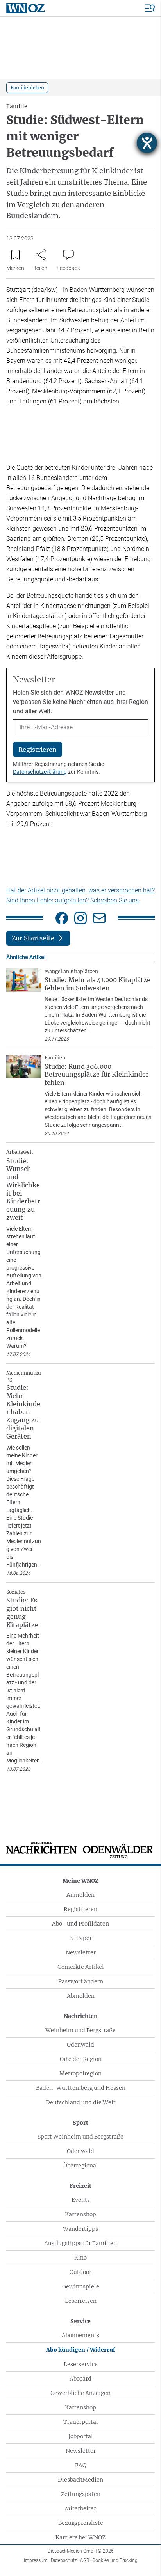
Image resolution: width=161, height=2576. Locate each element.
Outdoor (80, 2272)
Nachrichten (81, 2016)
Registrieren (80, 1909)
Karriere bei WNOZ (80, 2537)
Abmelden (81, 1996)
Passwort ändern (81, 1981)
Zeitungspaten (81, 2494)
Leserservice (81, 2364)
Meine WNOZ (80, 1881)
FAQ (81, 2465)
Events (81, 2200)
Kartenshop (80, 2214)
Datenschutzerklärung (40, 772)
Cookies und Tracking (115, 2560)
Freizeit (80, 2186)
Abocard (80, 2379)
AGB (85, 2560)
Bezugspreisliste (81, 2523)
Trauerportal (81, 2422)
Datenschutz (64, 2560)
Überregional (81, 2166)
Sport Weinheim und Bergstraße (80, 2137)
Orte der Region (81, 2059)
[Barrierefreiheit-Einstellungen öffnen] (147, 143)
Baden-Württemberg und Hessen (81, 2088)
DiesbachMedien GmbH (81, 2551)
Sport (80, 2123)
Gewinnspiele (81, 2286)
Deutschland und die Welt (81, 2102)
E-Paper (80, 1938)
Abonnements (80, 2335)
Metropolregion (80, 2073)
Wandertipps (80, 2229)
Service (80, 2321)
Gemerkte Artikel (81, 1967)
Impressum (36, 2560)
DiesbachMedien (80, 2480)
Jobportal (81, 2436)
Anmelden (80, 1895)
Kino (80, 2258)
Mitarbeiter (80, 2508)
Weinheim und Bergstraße (80, 2030)
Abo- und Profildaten (80, 1924)
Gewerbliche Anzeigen (80, 2393)
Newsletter (81, 1952)
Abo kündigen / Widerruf (81, 2350)
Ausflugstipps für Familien (80, 2243)
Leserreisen (81, 2301)
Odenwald (80, 2045)
